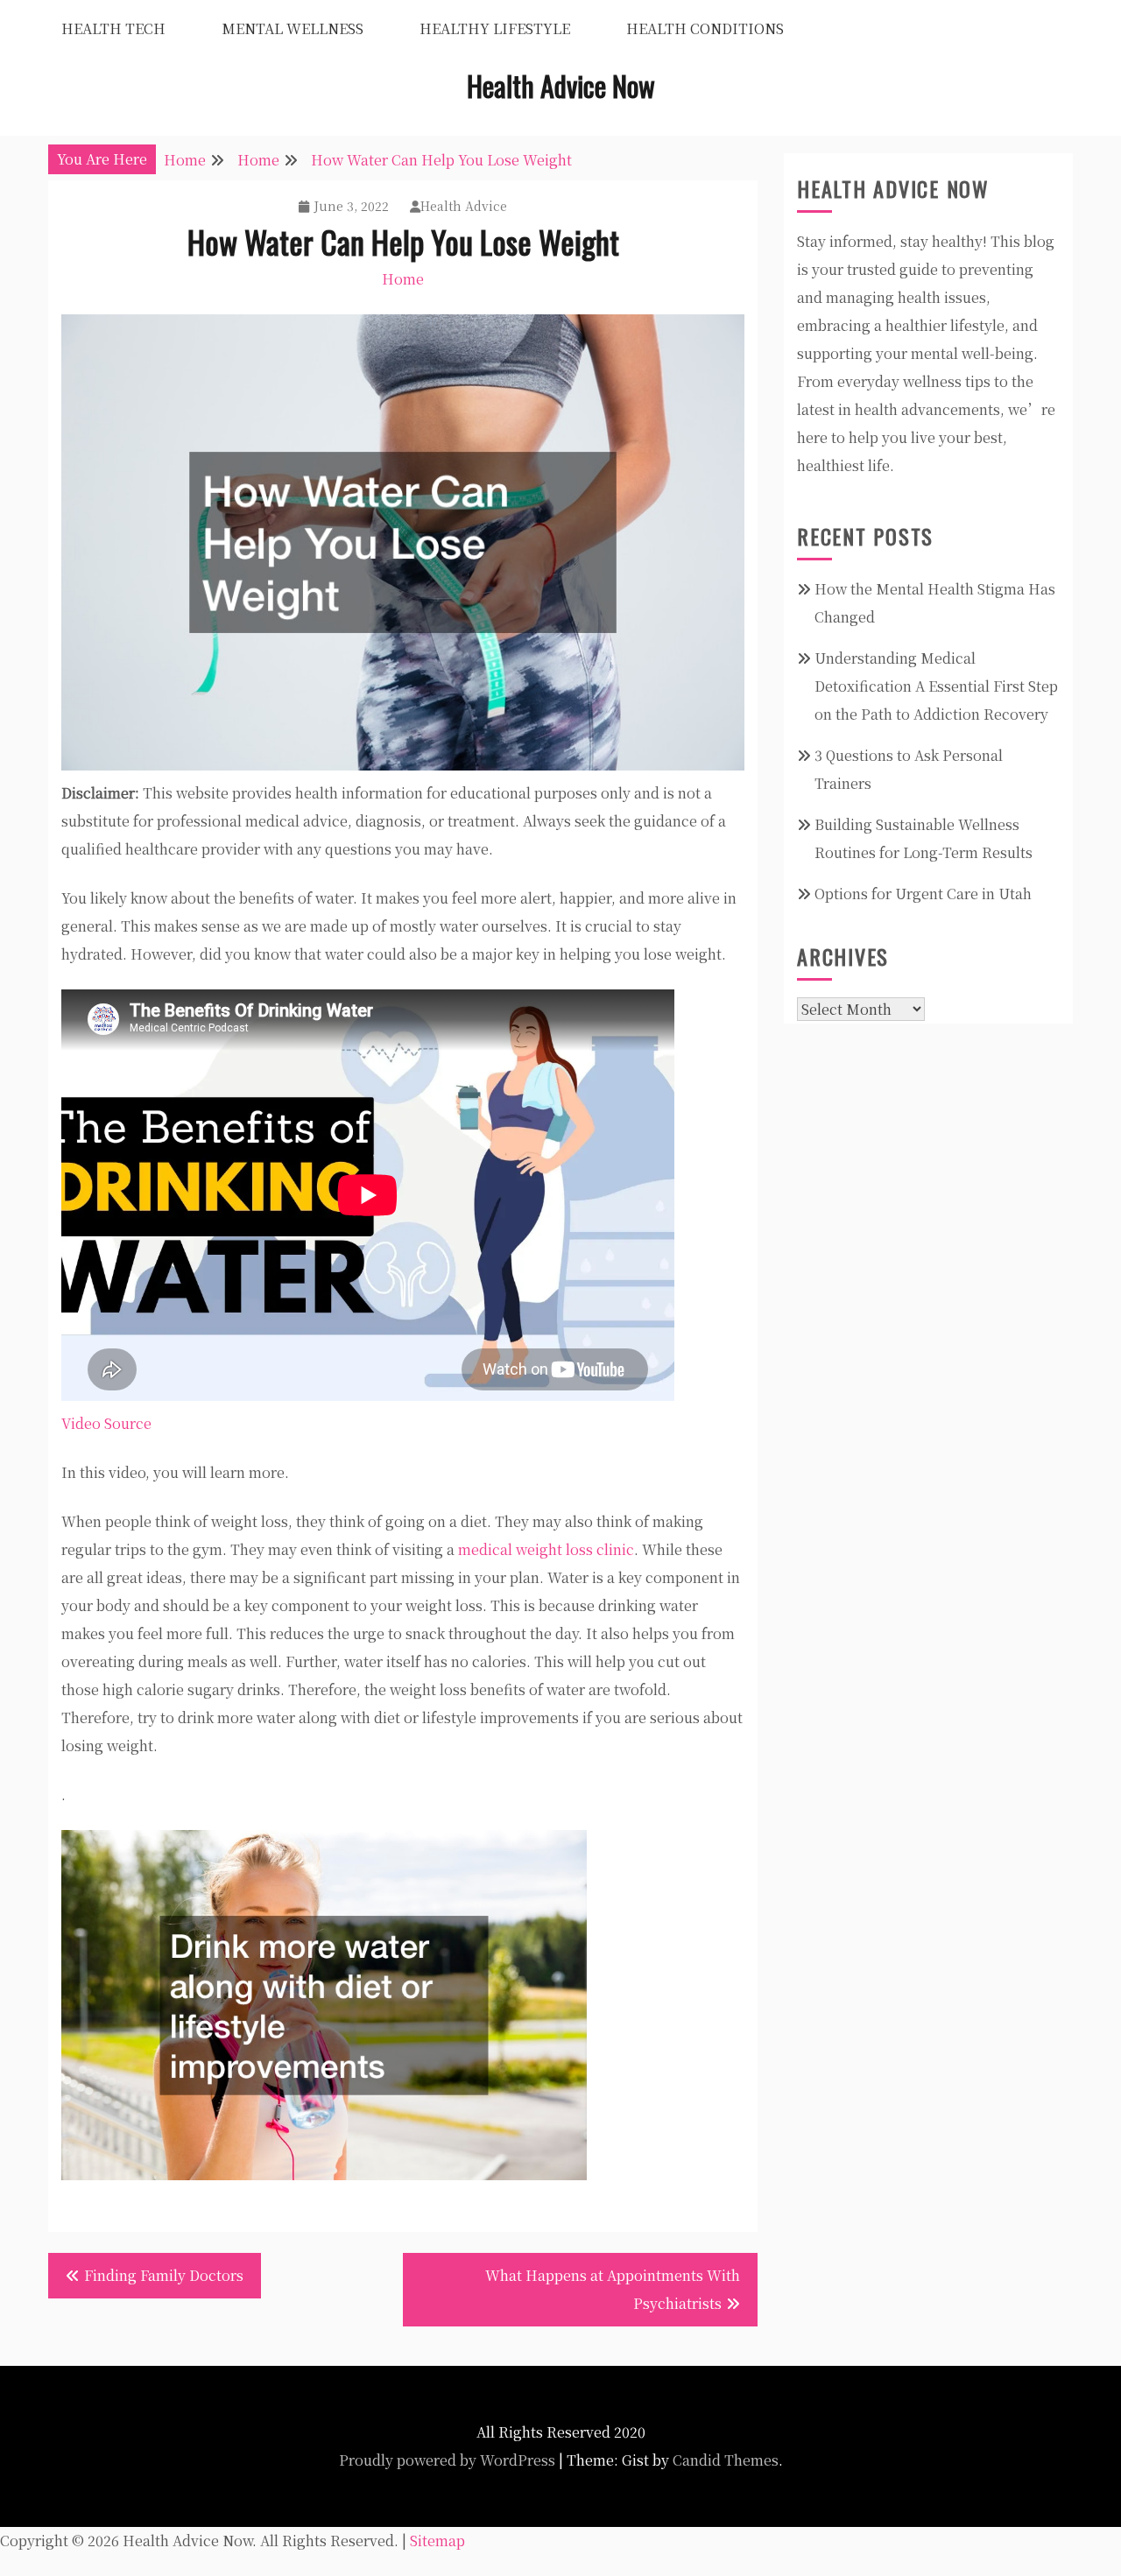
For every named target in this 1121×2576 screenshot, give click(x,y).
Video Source (106, 1423)
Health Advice (464, 206)
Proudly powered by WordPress (447, 2460)
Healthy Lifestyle (495, 28)
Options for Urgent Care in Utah (923, 894)
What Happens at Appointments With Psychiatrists (613, 2289)
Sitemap (437, 2541)
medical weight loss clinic (546, 1549)
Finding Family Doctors (164, 2275)
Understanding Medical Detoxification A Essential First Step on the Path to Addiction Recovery (936, 686)
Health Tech (113, 28)
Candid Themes (726, 2460)
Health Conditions (705, 28)
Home (403, 279)
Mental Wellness (293, 28)
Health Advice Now (561, 85)
